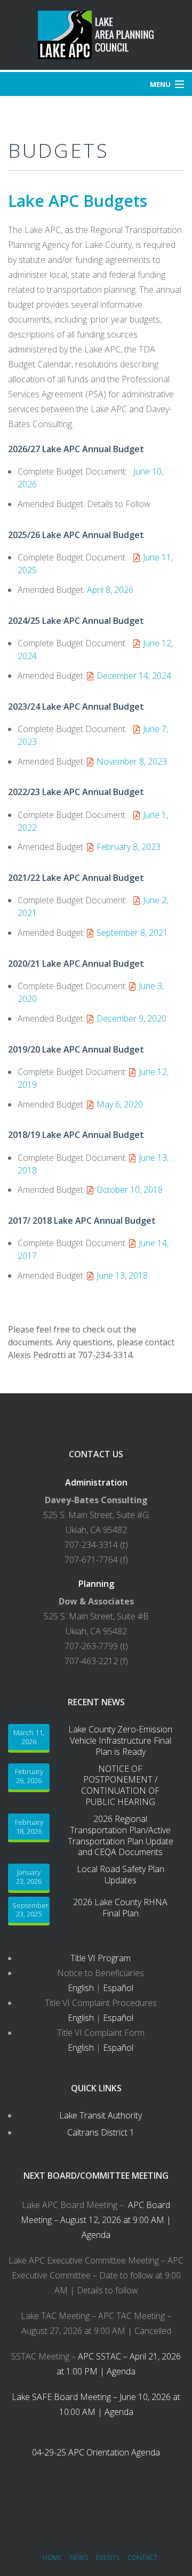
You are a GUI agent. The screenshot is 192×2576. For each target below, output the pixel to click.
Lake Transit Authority (101, 2115)
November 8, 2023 (132, 761)
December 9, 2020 (131, 1018)
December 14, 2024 (134, 676)
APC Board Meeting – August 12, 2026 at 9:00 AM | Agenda (96, 2220)
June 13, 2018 (122, 1275)
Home (52, 2558)
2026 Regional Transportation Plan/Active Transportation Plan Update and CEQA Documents (121, 1836)
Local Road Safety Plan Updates (121, 1875)
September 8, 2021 (132, 933)
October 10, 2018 (130, 1190)
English (81, 1988)
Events (108, 2558)
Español (118, 1988)
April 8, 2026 (110, 590)
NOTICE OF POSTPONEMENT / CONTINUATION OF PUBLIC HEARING (120, 1785)
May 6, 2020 (120, 1104)
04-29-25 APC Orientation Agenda (96, 2452)
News (79, 2558)
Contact (142, 2558)
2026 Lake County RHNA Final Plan (120, 1908)
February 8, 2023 (129, 847)
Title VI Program (101, 1958)
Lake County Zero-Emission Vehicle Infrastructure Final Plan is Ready (120, 1740)
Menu (160, 84)
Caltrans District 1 (101, 2132)
